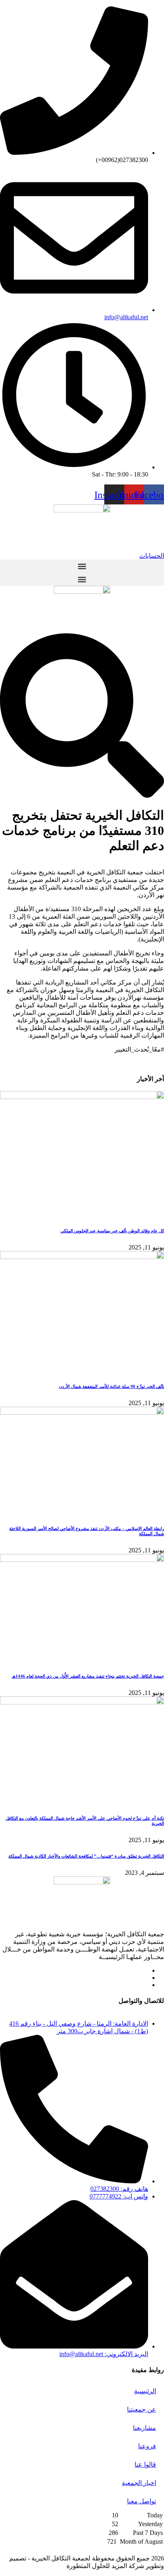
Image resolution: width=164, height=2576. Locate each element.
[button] (82, 566)
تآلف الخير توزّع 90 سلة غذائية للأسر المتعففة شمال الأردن (111, 1386)
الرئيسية (145, 2391)
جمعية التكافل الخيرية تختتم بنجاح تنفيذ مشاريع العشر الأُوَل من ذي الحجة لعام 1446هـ (88, 1676)
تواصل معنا (142, 2501)
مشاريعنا (144, 2428)
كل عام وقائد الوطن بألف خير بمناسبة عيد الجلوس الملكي (112, 1231)
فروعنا (147, 2446)
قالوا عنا (145, 2464)
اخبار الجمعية (139, 2483)
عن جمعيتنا (142, 2409)
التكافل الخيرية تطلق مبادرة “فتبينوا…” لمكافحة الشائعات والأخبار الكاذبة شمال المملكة (86, 1856)
